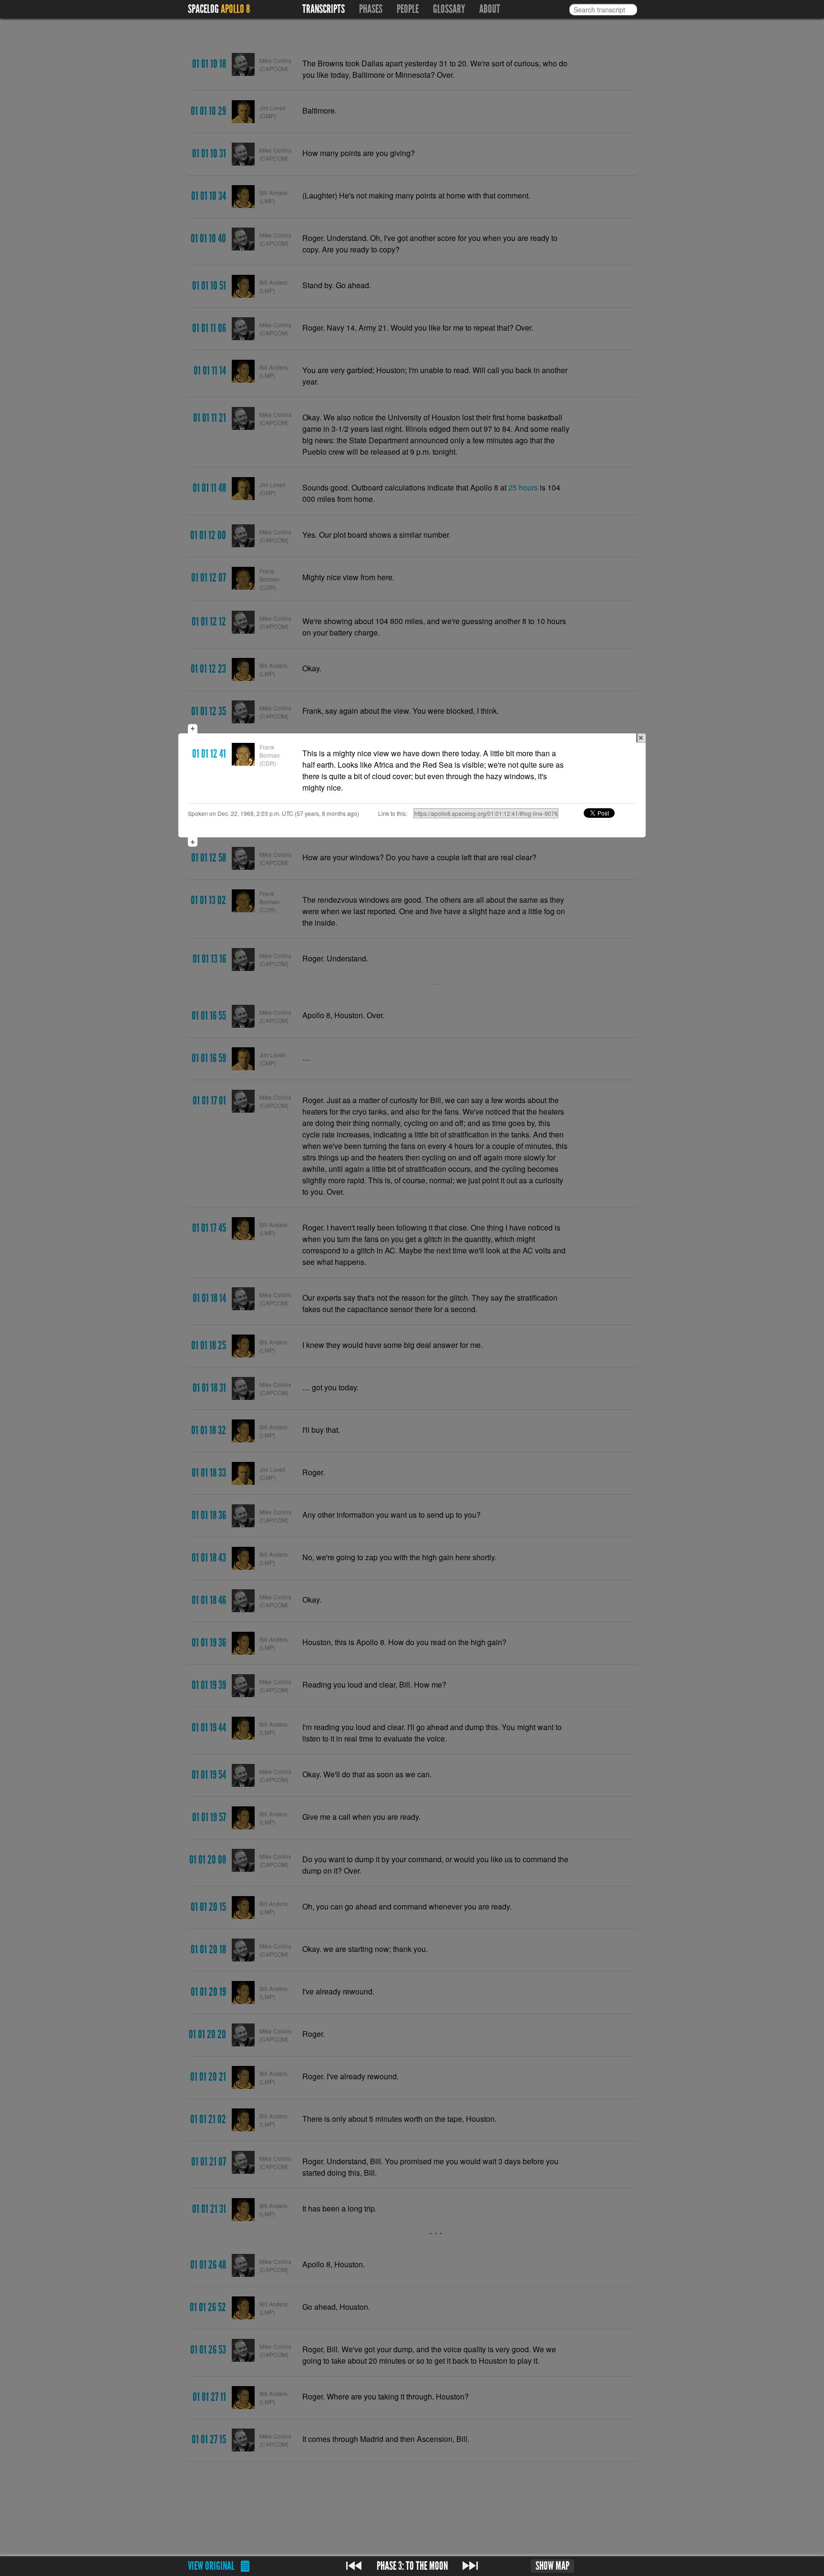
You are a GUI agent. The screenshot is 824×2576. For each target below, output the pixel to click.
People (408, 9)
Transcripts (324, 9)
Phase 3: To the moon (412, 2566)
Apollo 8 (235, 9)
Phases (371, 9)
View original (211, 2566)
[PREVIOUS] (354, 2566)
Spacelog (203, 9)
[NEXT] (470, 2566)
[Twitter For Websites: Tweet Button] (610, 813)
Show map (552, 2566)
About (490, 9)
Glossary (449, 9)
